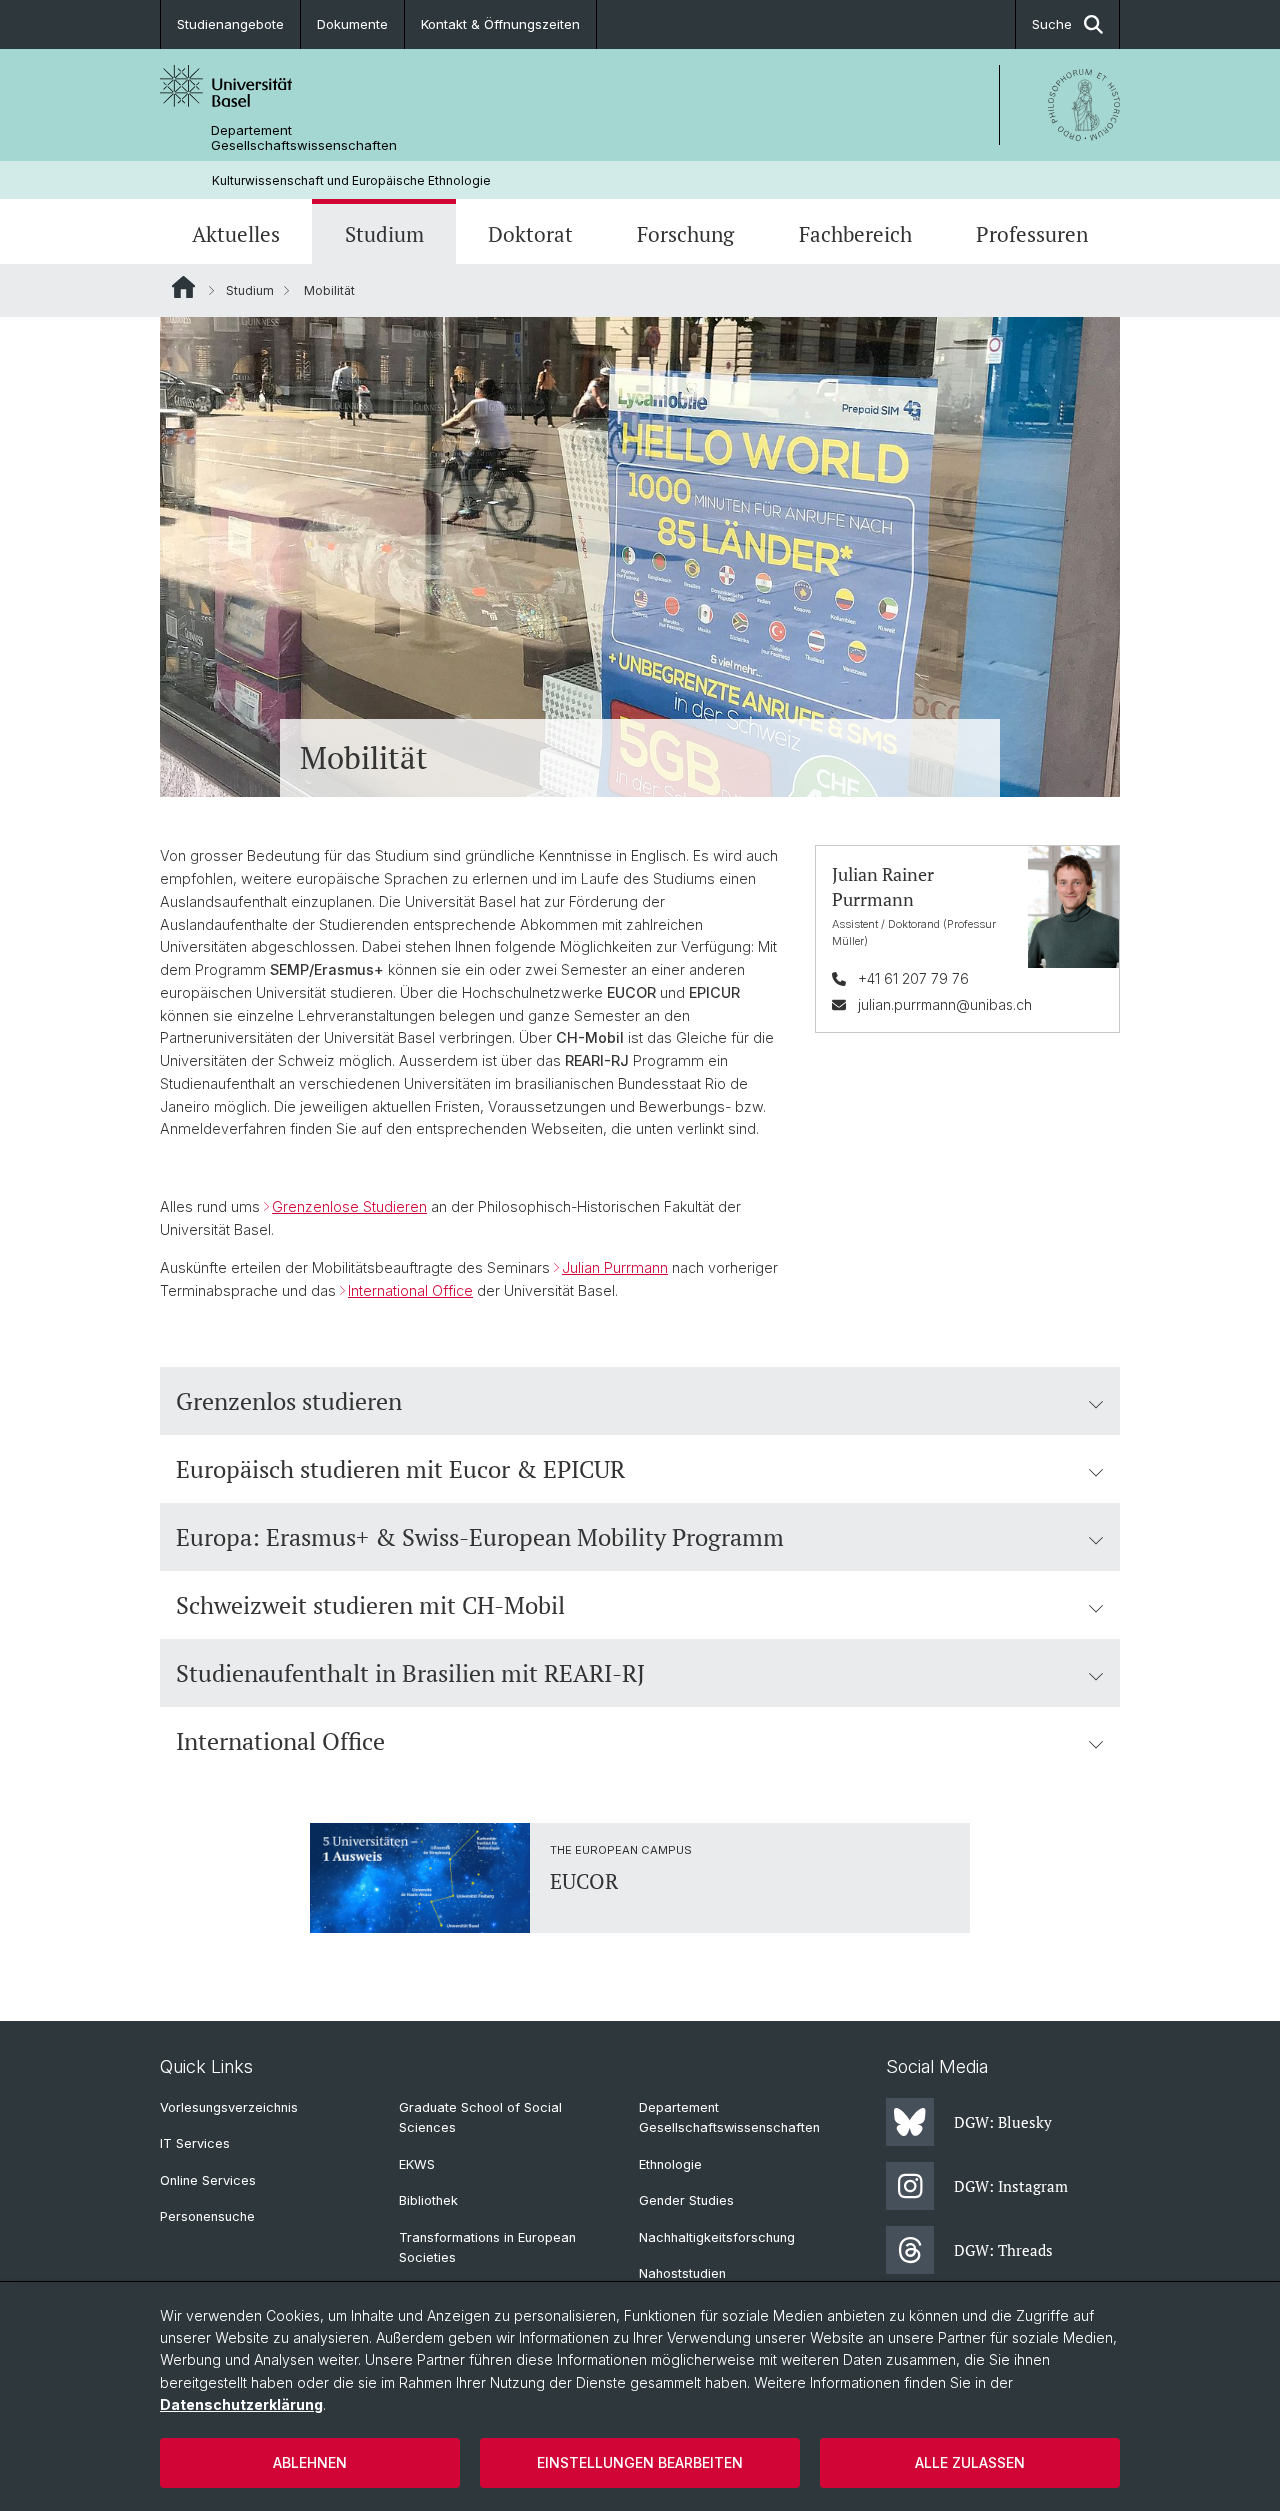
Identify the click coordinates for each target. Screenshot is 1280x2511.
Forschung (685, 234)
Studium (384, 234)
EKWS (417, 2164)
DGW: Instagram (1011, 2186)
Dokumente (352, 24)
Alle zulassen (970, 2462)
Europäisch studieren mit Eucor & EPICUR (400, 1469)
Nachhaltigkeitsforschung (717, 2237)
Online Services (208, 2180)
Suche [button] (1052, 24)
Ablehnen (310, 2462)
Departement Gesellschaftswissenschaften (304, 138)
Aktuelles (236, 234)
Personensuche (207, 2216)
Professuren (1032, 234)
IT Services (195, 2143)
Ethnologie (670, 2164)
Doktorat (530, 234)
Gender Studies (686, 2200)
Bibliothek (428, 2200)
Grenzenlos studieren (289, 1401)
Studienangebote (230, 24)
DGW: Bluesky (1003, 2122)
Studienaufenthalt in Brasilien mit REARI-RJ (410, 1673)
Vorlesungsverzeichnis (229, 2107)
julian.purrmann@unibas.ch (945, 1004)
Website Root (183, 287)
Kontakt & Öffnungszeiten (500, 24)
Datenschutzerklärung (241, 2404)
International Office (280, 1741)
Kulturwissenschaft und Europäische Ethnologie (351, 180)
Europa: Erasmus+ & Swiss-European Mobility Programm (480, 1537)
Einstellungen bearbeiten (640, 2462)
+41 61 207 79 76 (913, 978)
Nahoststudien (682, 2273)
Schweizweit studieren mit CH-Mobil (370, 1605)
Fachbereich (855, 234)
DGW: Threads (1003, 2250)
